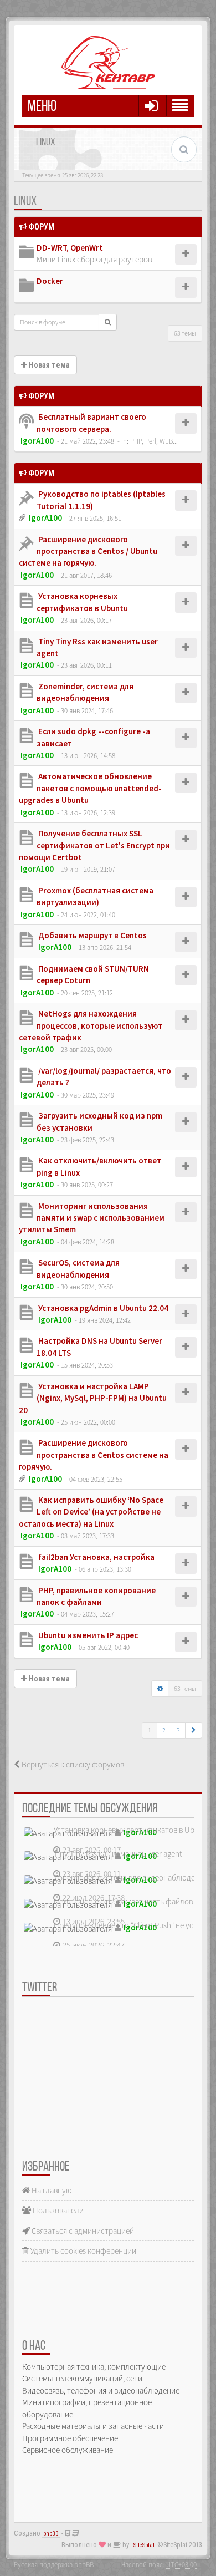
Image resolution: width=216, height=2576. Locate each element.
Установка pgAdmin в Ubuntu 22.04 (102, 1308)
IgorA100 (37, 441)
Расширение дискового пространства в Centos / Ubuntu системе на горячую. (88, 551)
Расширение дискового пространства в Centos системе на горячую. (94, 1455)
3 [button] (178, 1730)
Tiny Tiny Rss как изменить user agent (118, 1854)
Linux (25, 202)
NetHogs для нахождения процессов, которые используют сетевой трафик (91, 1025)
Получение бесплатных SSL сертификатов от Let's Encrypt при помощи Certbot (94, 845)
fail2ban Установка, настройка (96, 1557)
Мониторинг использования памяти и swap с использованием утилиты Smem (92, 1218)
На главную (51, 2190)
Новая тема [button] (48, 365)
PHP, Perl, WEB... (154, 441)
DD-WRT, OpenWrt (70, 248)
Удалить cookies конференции (83, 2251)
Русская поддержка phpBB (54, 2564)
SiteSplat (144, 2545)
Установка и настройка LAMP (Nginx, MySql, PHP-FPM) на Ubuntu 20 (93, 1398)
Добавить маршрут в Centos (92, 935)
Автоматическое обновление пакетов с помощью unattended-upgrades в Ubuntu (90, 788)
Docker (50, 281)
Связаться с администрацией (82, 2231)
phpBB (51, 2534)
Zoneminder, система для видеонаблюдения (131, 1878)
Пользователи (57, 2210)
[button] (194, 1730)
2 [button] (164, 1730)
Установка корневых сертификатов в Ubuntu (132, 1830)
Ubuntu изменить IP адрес (87, 1635)
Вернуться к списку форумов (72, 1764)
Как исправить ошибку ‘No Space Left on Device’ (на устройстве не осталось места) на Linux (91, 1512)
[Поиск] (108, 322)
